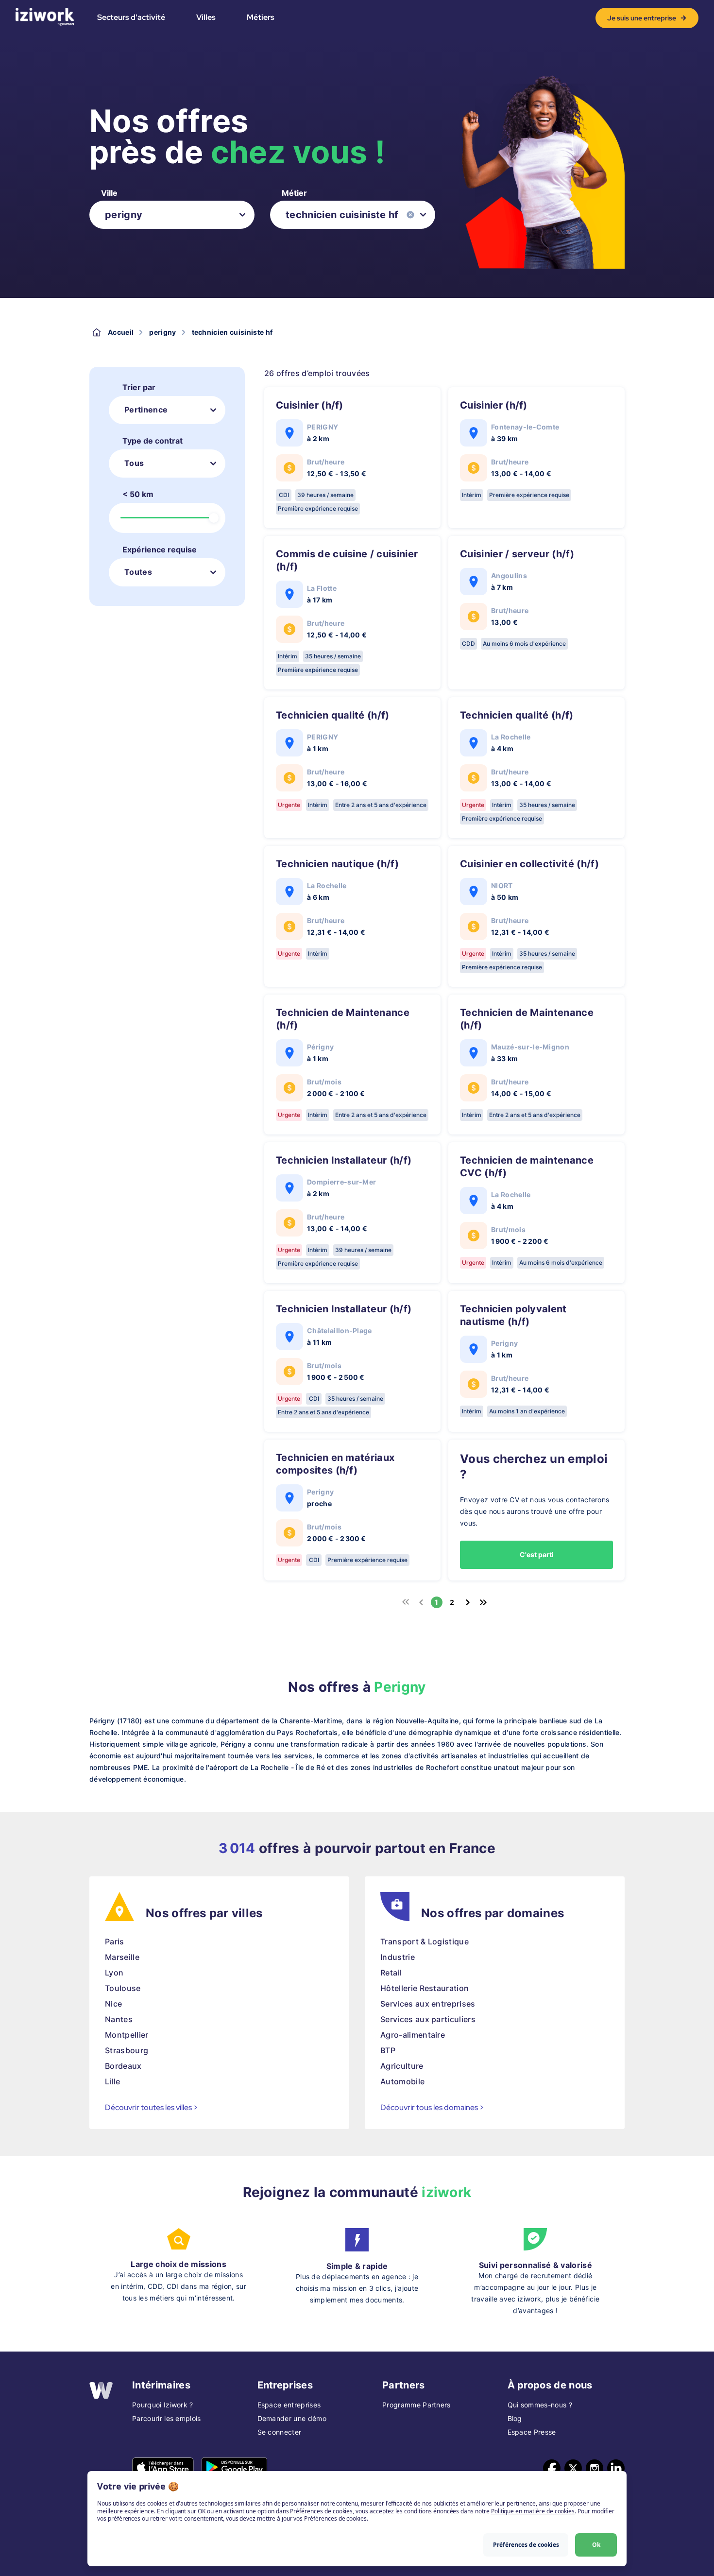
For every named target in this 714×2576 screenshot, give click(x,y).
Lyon (114, 1973)
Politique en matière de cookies (533, 2511)
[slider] (214, 518)
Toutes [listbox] (138, 572)
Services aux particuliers (428, 2019)
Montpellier (127, 2035)
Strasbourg (127, 2050)
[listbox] (172, 215)
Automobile (402, 2081)
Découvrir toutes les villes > (152, 2107)
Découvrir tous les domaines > (432, 2107)
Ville (109, 193)
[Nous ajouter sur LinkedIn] (616, 2468)
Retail (391, 1973)
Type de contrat (153, 441)
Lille (113, 2081)
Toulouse (123, 1988)
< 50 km (138, 494)
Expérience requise (160, 550)
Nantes (119, 2019)
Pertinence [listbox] (146, 410)
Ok (596, 2545)
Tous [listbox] (134, 463)
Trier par (139, 387)
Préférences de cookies (526, 2545)
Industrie (398, 1957)
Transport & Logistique (425, 1941)
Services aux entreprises (428, 2004)
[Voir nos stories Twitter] (573, 2468)
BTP (388, 2050)
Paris (115, 1941)
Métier (294, 193)
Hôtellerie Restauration (425, 1988)
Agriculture (402, 2066)
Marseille (122, 1957)
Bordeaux (123, 2066)
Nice (113, 2004)
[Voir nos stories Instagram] (595, 2468)
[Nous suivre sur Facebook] (552, 2468)
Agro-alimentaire (413, 2035)
